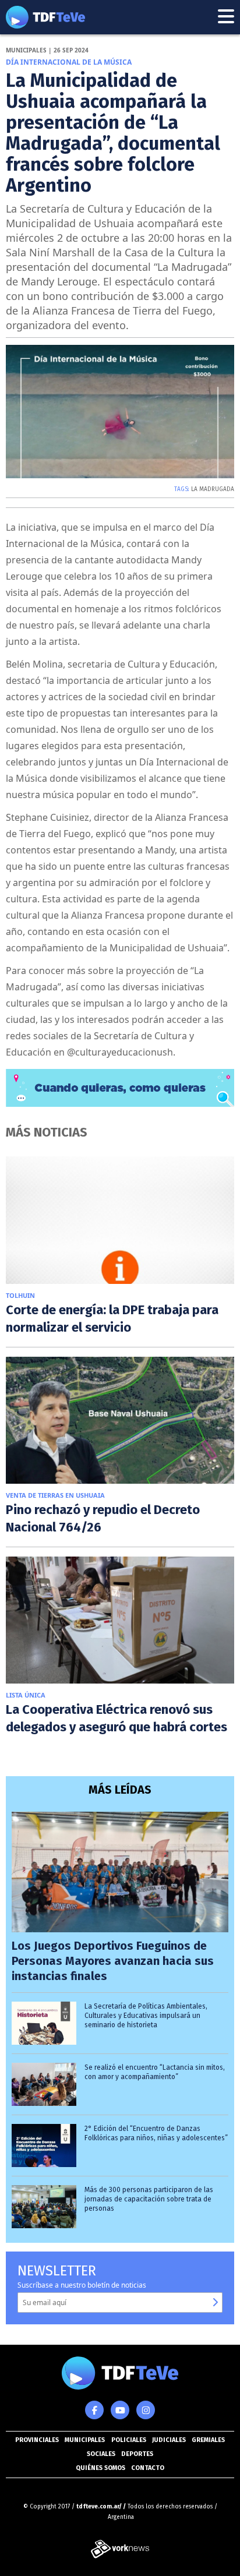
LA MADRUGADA (213, 489)
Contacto (148, 2468)
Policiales (129, 2440)
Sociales (101, 2454)
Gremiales (208, 2440)
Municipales (85, 2440)
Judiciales (169, 2440)
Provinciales (37, 2440)
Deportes (137, 2454)
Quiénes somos (100, 2468)
